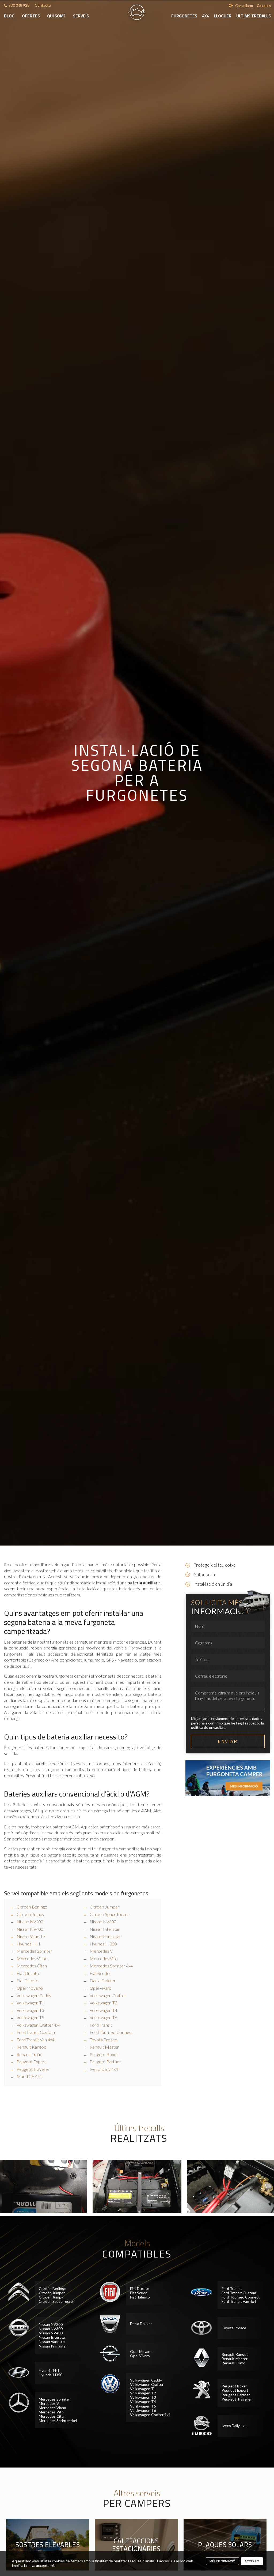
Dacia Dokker (103, 1980)
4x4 (206, 16)
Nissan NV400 (30, 1929)
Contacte (43, 5)
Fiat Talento (28, 1980)
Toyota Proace (103, 2040)
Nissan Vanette (31, 1936)
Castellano (244, 5)
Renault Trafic (29, 2054)
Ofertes (31, 16)
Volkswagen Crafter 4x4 (39, 2025)
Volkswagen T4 (103, 2010)
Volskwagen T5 (30, 2017)
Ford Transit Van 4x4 (35, 2040)
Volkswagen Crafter (108, 1995)
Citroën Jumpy (31, 1914)
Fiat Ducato (28, 1973)
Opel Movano (30, 1988)
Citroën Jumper (104, 1907)
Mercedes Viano (32, 1958)
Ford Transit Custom (36, 2032)
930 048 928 (19, 5)
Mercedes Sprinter (34, 1951)
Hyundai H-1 (28, 1944)
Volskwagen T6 (103, 2017)
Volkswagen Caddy (34, 1995)
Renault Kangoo (32, 2047)
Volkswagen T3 (30, 2010)
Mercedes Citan (32, 1966)
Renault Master (104, 2047)
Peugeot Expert (31, 2062)
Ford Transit (101, 2025)
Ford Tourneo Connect (111, 2032)
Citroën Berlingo (32, 1907)
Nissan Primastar (105, 1936)
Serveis (81, 16)
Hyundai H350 (103, 1944)
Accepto (252, 2561)
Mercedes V (101, 1951)
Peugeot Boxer (104, 2054)
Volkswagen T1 (30, 2003)
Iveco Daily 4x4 (104, 2069)
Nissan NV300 (103, 1921)
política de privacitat (208, 1727)
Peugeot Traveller (33, 2069)
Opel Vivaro (101, 1988)
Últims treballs (254, 16)
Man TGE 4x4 (29, 2076)
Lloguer (223, 16)
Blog (9, 16)
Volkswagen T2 (103, 2003)
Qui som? (56, 16)
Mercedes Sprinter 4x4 (111, 1966)
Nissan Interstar (105, 1929)
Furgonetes (184, 16)
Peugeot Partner (105, 2062)
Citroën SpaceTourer (109, 1914)
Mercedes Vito (104, 1958)
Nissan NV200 (30, 1921)
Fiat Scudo (100, 1973)
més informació (222, 2561)
